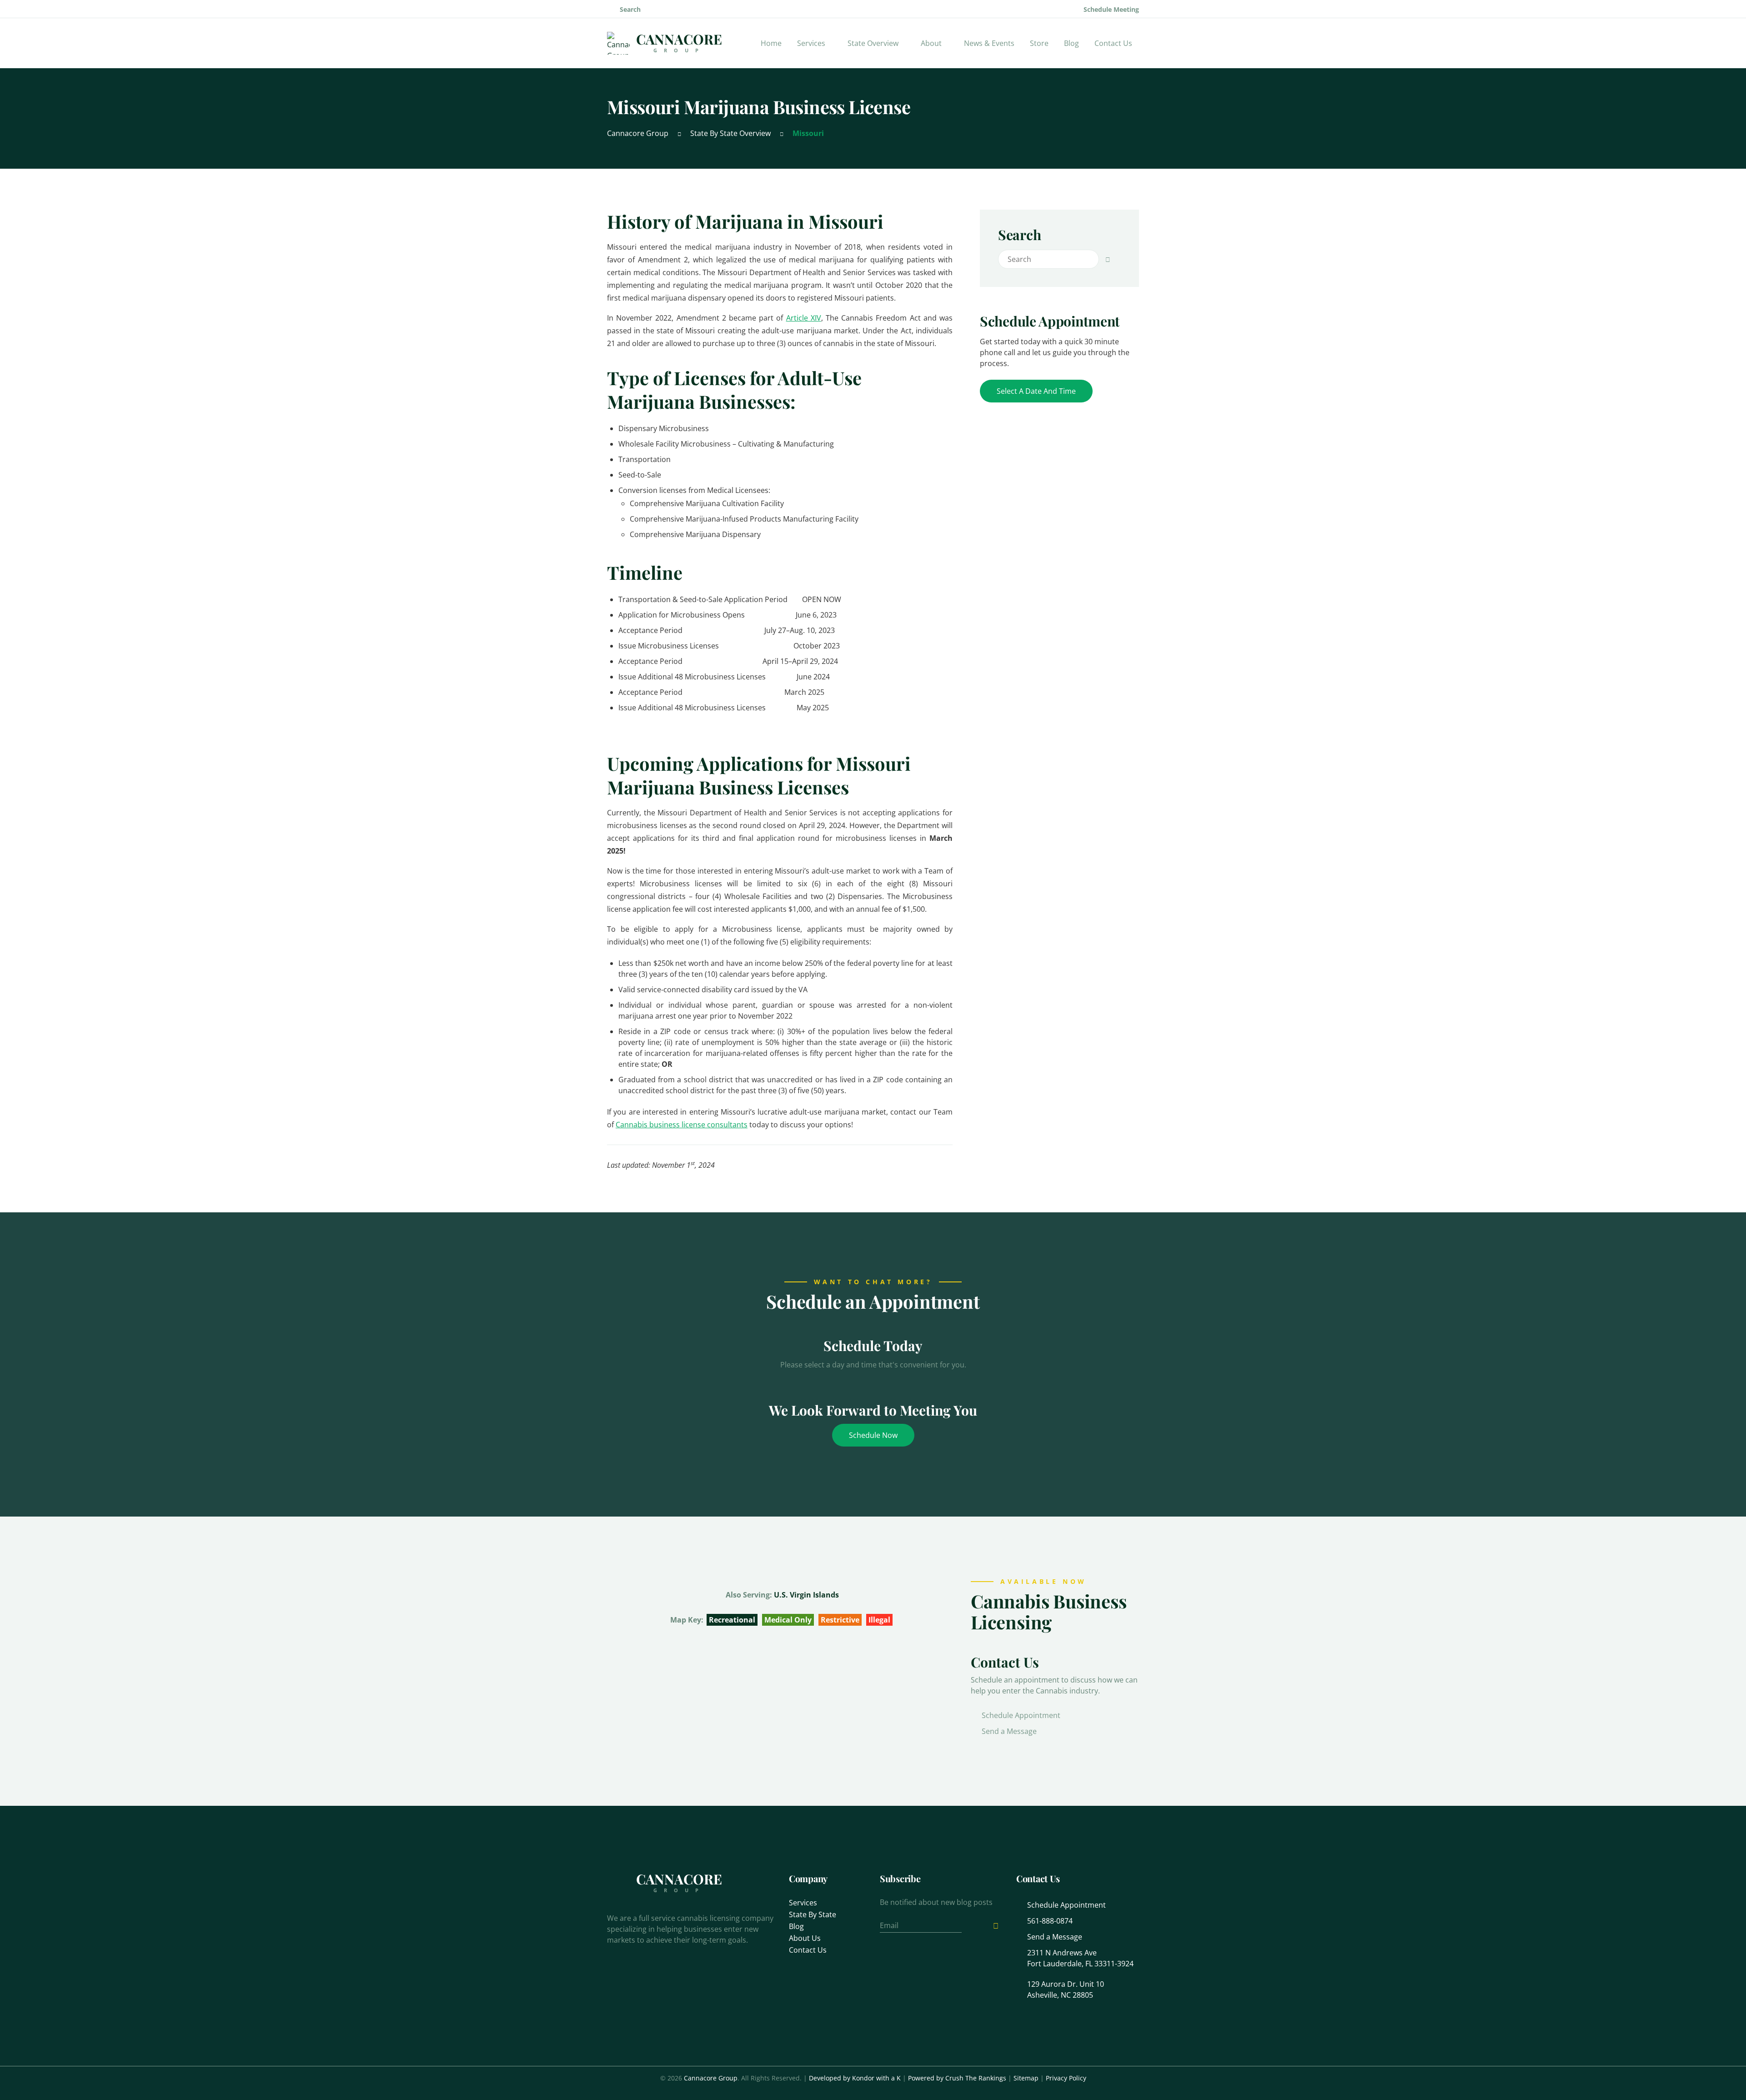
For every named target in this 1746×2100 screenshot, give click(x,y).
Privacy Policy (1066, 2078)
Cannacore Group (638, 133)
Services (811, 43)
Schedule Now (873, 1435)
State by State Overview (730, 133)
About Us (805, 1938)
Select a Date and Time (1036, 391)
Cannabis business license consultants (682, 1125)
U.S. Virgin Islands (806, 1595)
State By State (813, 1914)
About (931, 43)
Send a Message (1009, 1731)
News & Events (989, 43)
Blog (1071, 43)
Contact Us (1113, 43)
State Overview (873, 43)
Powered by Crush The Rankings (957, 2078)
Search (629, 9)
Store (1039, 43)
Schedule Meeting (1110, 9)
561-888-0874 (1050, 1921)
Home (771, 43)
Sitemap (1026, 2078)
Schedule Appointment (1021, 1715)
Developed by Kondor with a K (855, 2078)
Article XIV (804, 318)
